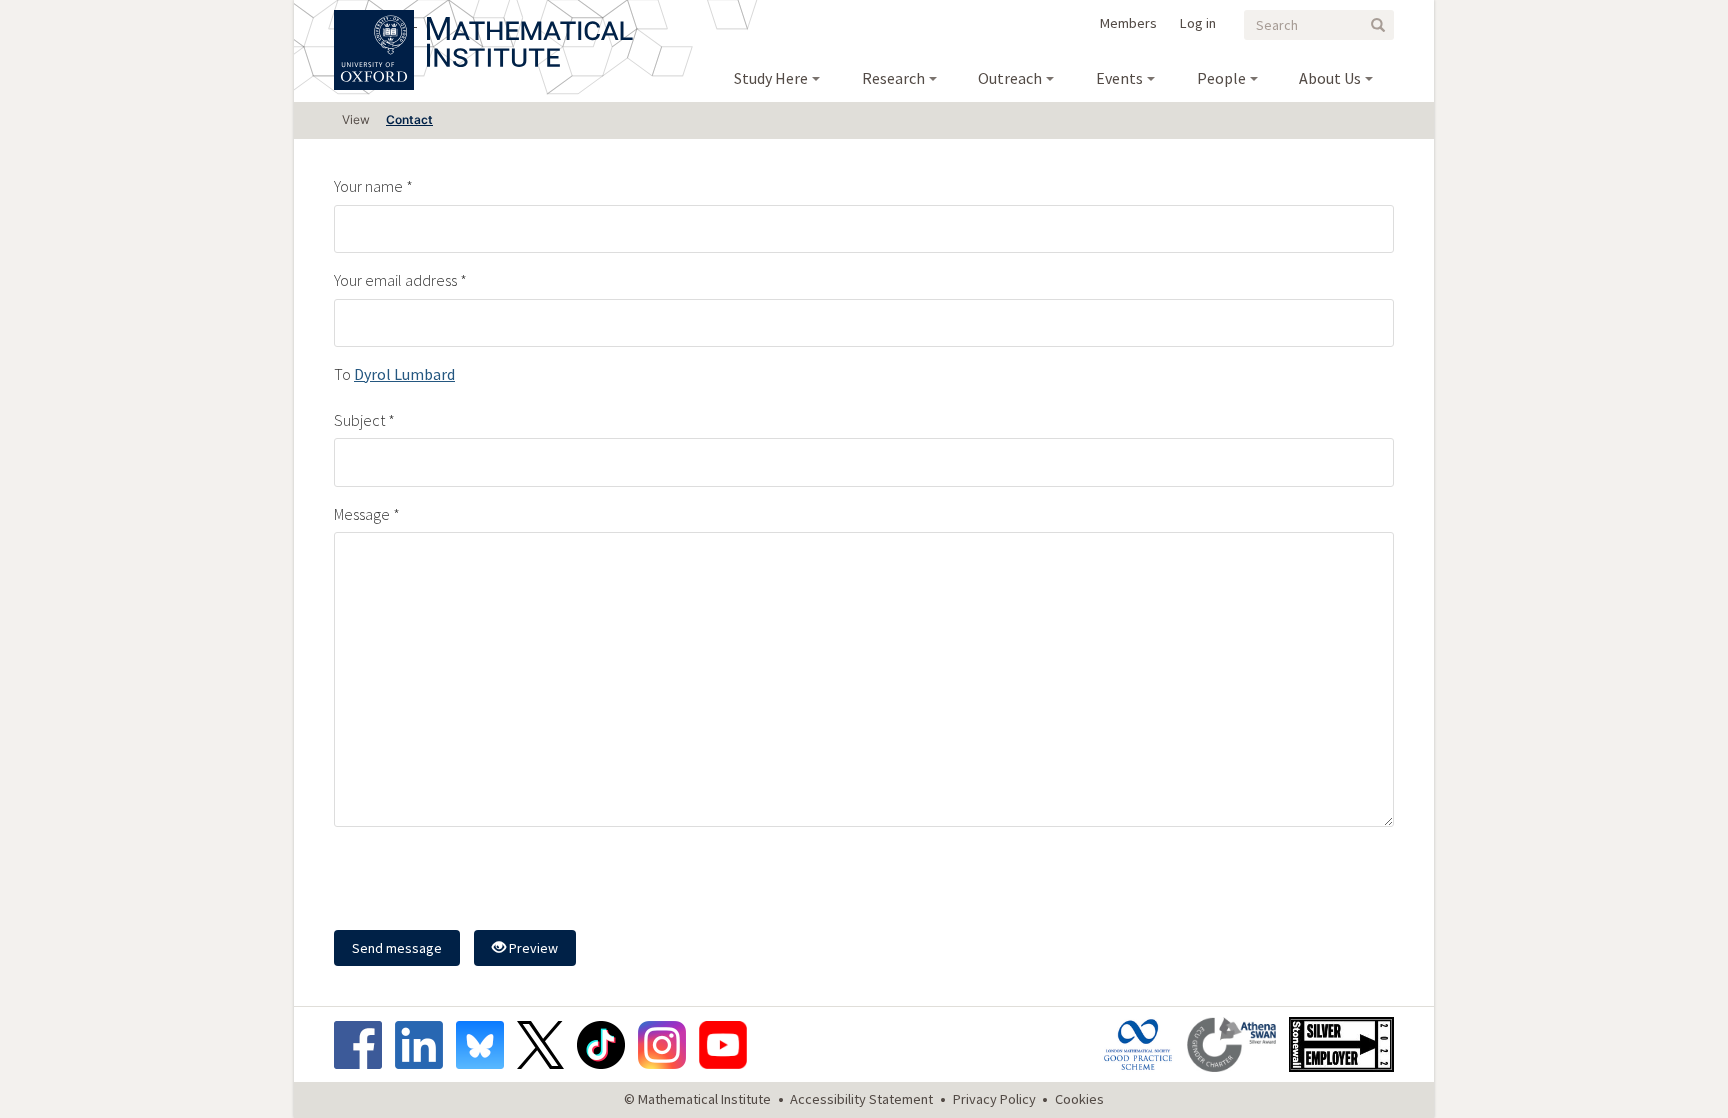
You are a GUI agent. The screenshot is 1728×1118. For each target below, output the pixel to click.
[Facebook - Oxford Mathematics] (363, 1045)
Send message (397, 948)
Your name (368, 186)
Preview (532, 948)
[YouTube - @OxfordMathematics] (723, 1045)
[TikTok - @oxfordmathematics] (606, 1045)
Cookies (1079, 1099)
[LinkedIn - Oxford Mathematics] (424, 1045)
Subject (359, 420)
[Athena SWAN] (1236, 1044)
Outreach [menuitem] (1010, 78)
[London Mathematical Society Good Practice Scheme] (1143, 1044)
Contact (409, 119)
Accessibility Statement (861, 1099)
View (356, 119)
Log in (1198, 23)
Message (362, 514)
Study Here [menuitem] (771, 78)
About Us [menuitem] (1330, 78)
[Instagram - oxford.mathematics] (667, 1045)
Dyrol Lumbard (404, 374)
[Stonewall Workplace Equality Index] (1341, 1044)
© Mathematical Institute (697, 1099)
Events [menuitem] (1119, 78)
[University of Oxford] (375, 20)
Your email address (395, 280)
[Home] (530, 20)
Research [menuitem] (893, 78)
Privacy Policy (994, 1099)
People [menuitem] (1221, 78)
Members (1128, 23)
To (342, 374)
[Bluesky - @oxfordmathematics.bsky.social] (485, 1045)
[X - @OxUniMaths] (545, 1045)
